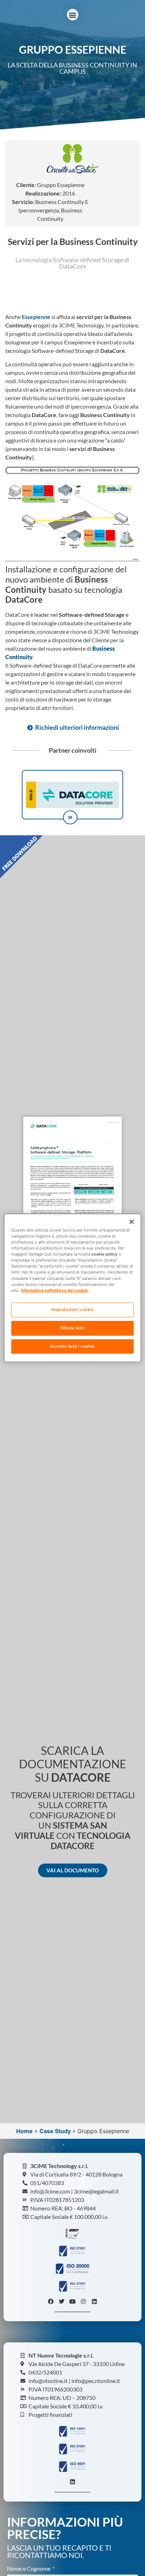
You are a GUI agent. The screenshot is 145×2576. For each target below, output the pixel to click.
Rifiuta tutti (72, 1328)
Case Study (55, 2131)
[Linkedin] (94, 2301)
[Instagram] (83, 2301)
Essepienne (36, 317)
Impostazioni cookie (73, 1310)
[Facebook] (51, 2301)
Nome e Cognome (29, 2569)
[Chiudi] (132, 1222)
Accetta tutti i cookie (72, 1346)
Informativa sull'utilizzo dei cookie (55, 1290)
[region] (72, 1288)
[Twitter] (62, 2301)
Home (24, 2131)
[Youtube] (72, 2301)
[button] (73, 15)
